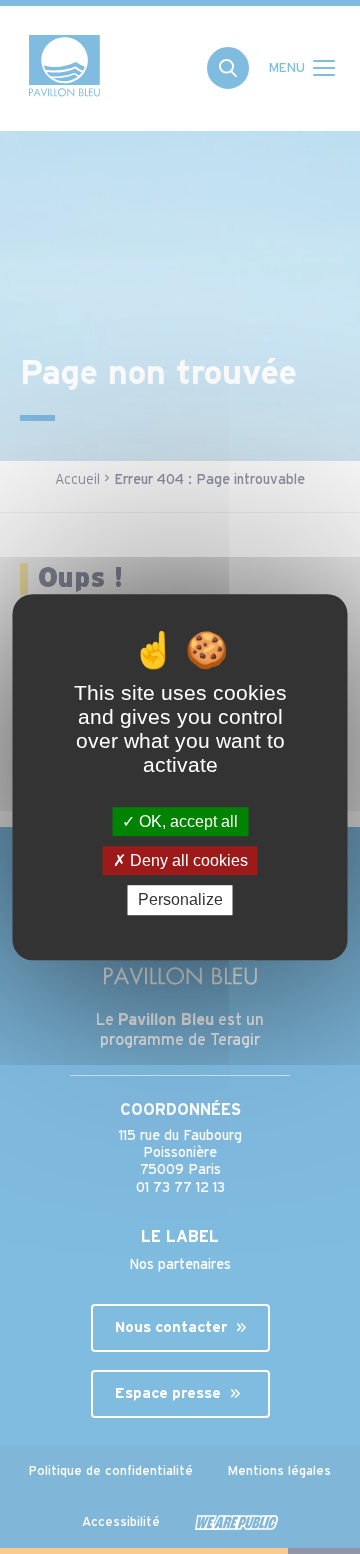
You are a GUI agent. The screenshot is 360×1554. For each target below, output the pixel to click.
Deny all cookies (187, 860)
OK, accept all (186, 821)
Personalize (180, 900)
